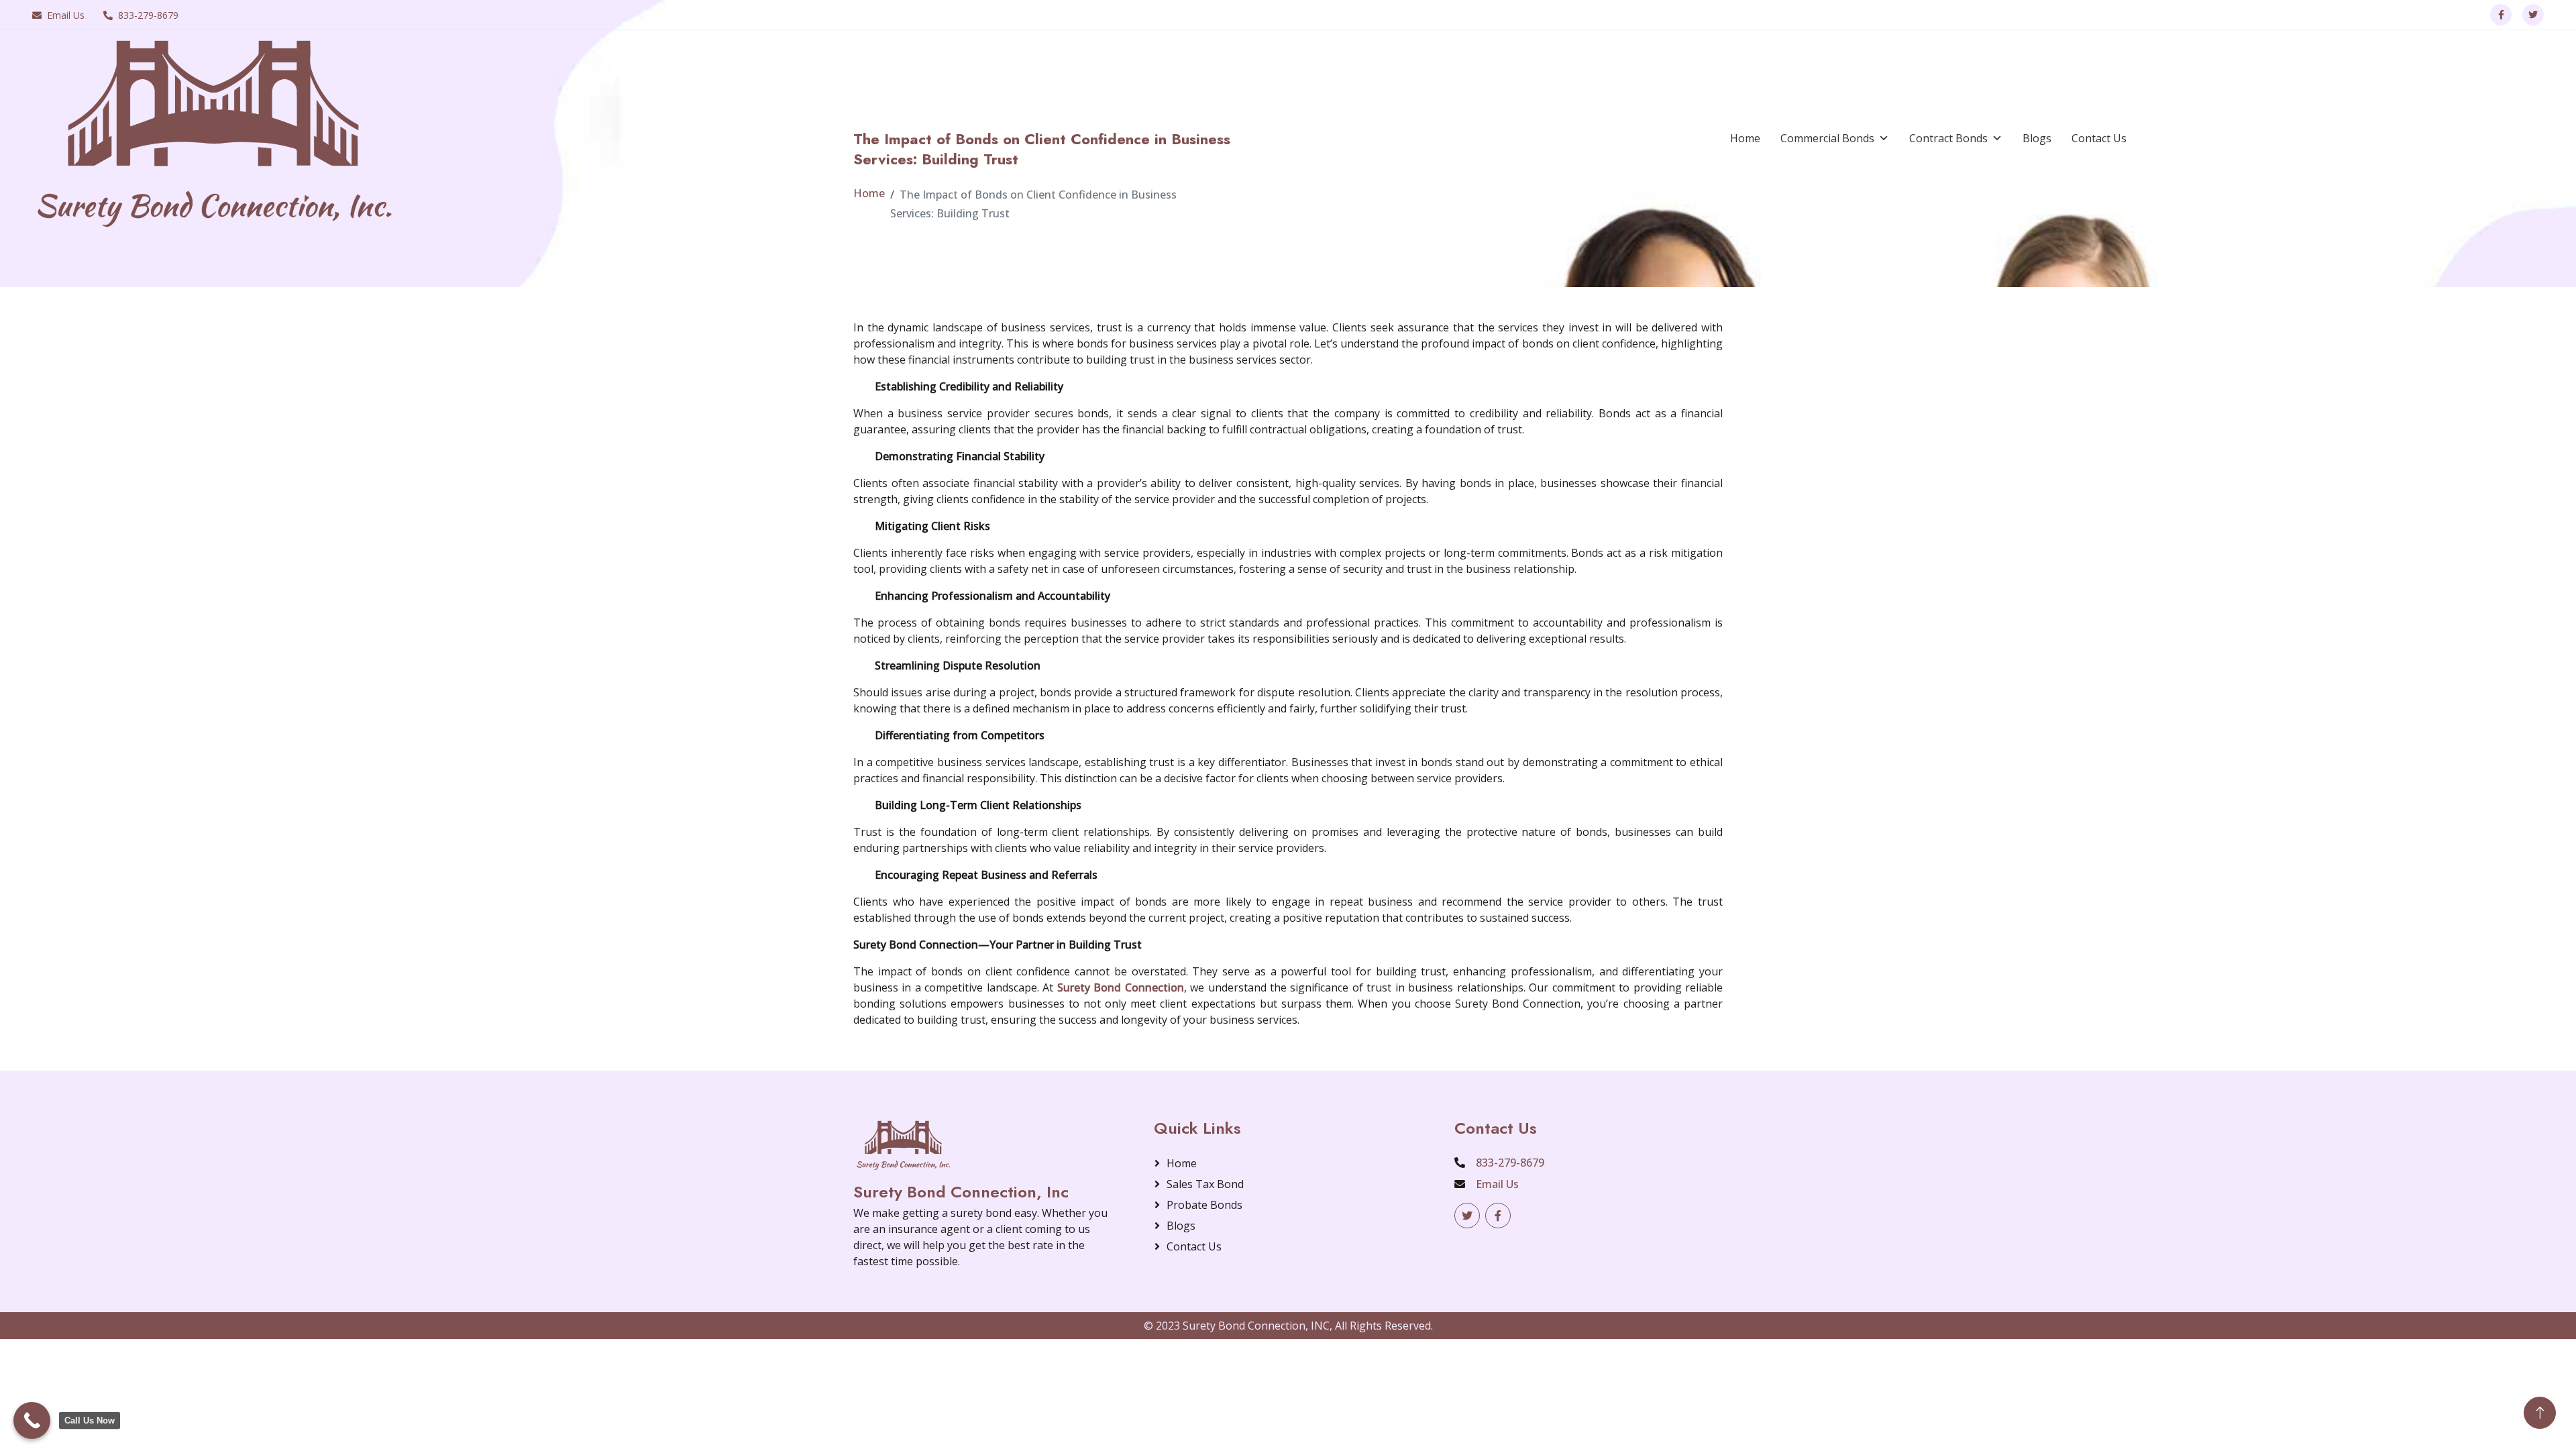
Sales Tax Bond (1205, 1184)
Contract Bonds (1948, 138)
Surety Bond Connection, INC (1256, 1326)
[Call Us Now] (32, 1420)
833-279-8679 (148, 15)
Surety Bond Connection (1121, 987)
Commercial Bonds (1827, 138)
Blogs (2037, 138)
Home (1745, 138)
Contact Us (2099, 138)
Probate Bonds (1204, 1205)
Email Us (66, 15)
